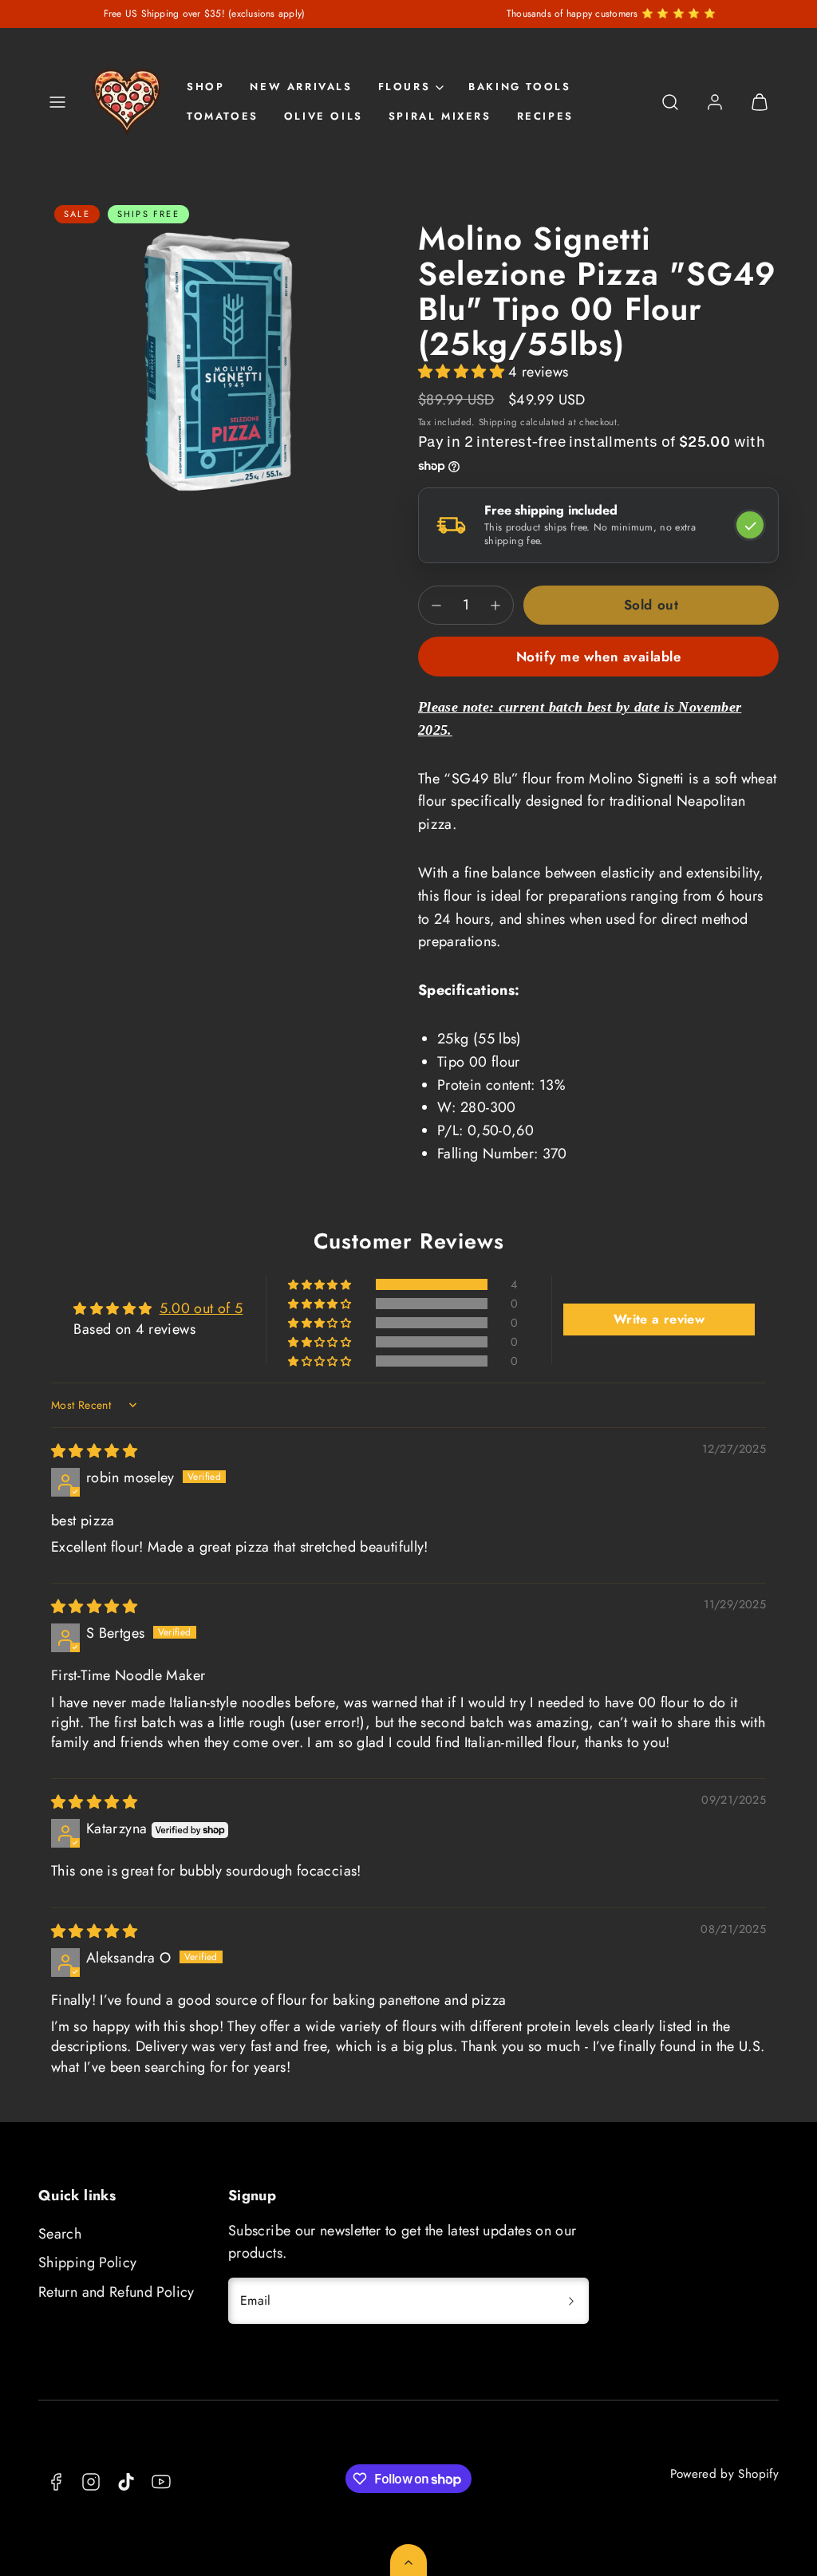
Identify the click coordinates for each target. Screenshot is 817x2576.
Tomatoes (223, 116)
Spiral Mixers (440, 116)
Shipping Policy (87, 2262)
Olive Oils (324, 116)
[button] (57, 102)
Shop (205, 87)
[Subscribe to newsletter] (571, 2301)
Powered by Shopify (724, 2474)
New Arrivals (301, 87)
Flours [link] (405, 87)
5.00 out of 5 (201, 1308)
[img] (94, 1451)
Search (60, 2234)
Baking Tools (519, 87)
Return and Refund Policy (116, 2292)
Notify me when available (598, 657)
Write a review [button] (659, 1319)
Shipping (498, 422)
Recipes (545, 116)
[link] (715, 102)
